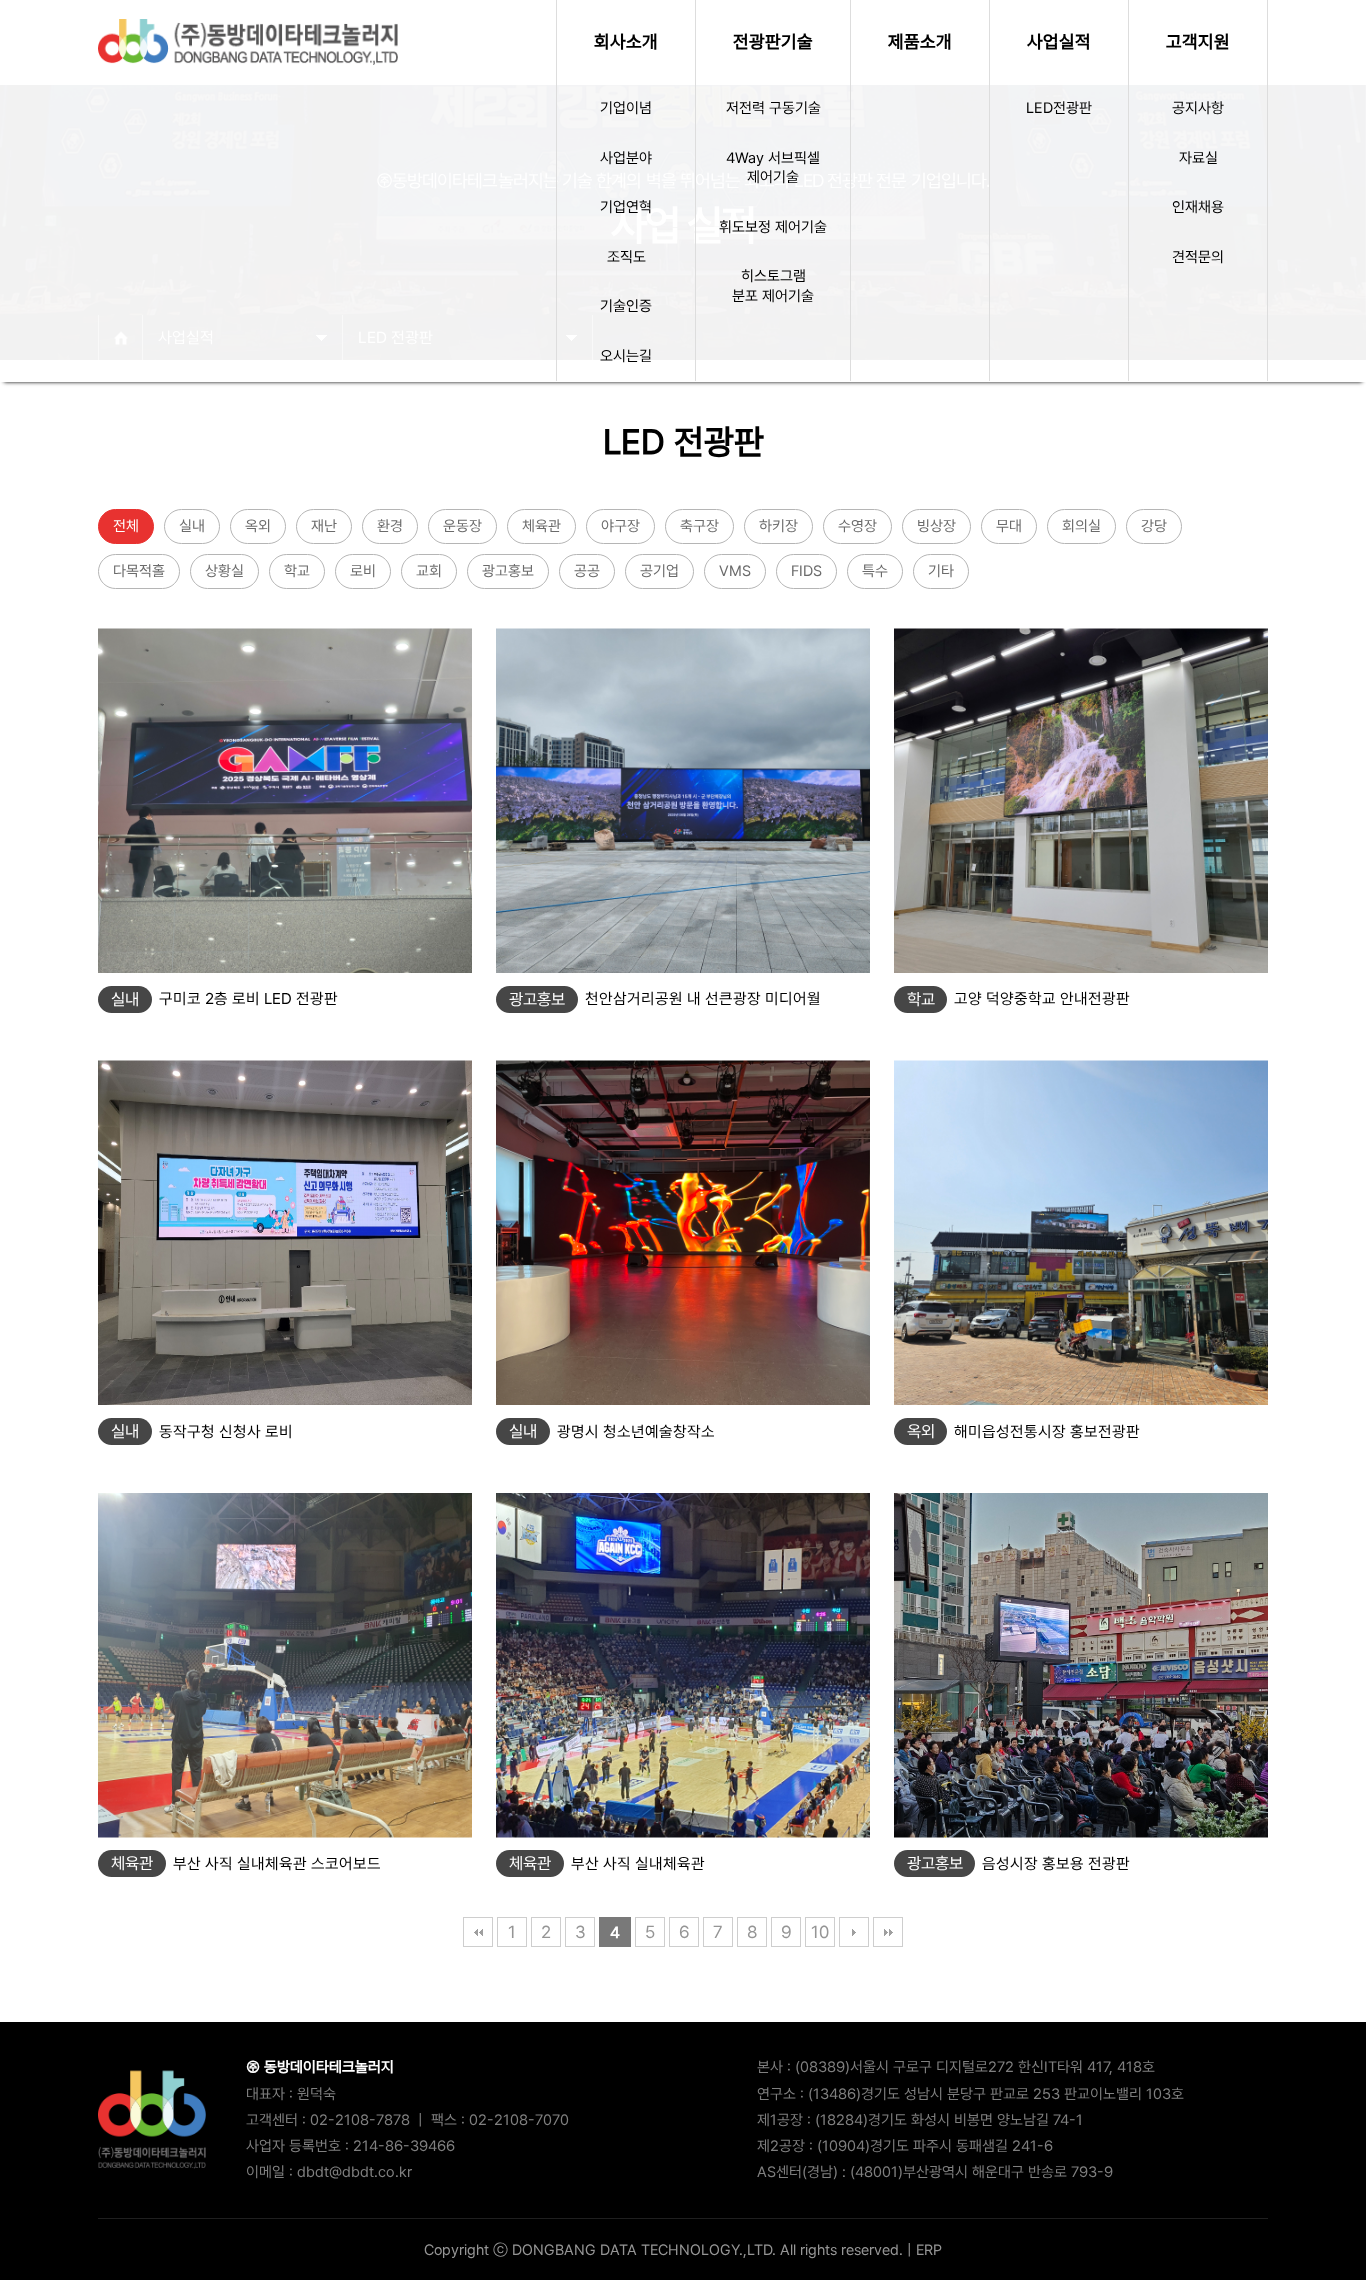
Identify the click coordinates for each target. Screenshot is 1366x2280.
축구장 (699, 526)
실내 (192, 526)
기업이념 (626, 108)
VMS (735, 571)
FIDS (806, 571)
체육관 (541, 526)
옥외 (258, 526)
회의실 (1081, 526)
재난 (324, 526)
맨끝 (888, 1932)
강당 (1154, 526)
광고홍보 (508, 571)
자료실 (1198, 158)
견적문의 (1198, 257)
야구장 (620, 526)
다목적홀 (139, 571)
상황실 (224, 571)
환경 (390, 526)
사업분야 (626, 158)
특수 (875, 571)
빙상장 (936, 526)
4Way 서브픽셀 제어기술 (773, 168)
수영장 (857, 526)
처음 (478, 1932)
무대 (1009, 526)
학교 (297, 571)
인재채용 (1198, 207)
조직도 (626, 257)
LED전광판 (1059, 108)
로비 (363, 571)
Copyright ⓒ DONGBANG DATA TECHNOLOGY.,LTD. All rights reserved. (663, 2249)
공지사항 (1198, 108)
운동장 (462, 526)
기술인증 (626, 306)
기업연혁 (626, 207)
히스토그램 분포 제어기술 (773, 286)
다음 (854, 1932)
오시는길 (626, 356)
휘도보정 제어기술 (773, 227)
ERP (929, 2249)
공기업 (659, 571)
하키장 (778, 526)
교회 (429, 571)
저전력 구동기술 (773, 108)
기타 (941, 571)
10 (820, 1932)
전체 (126, 526)
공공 (587, 571)
